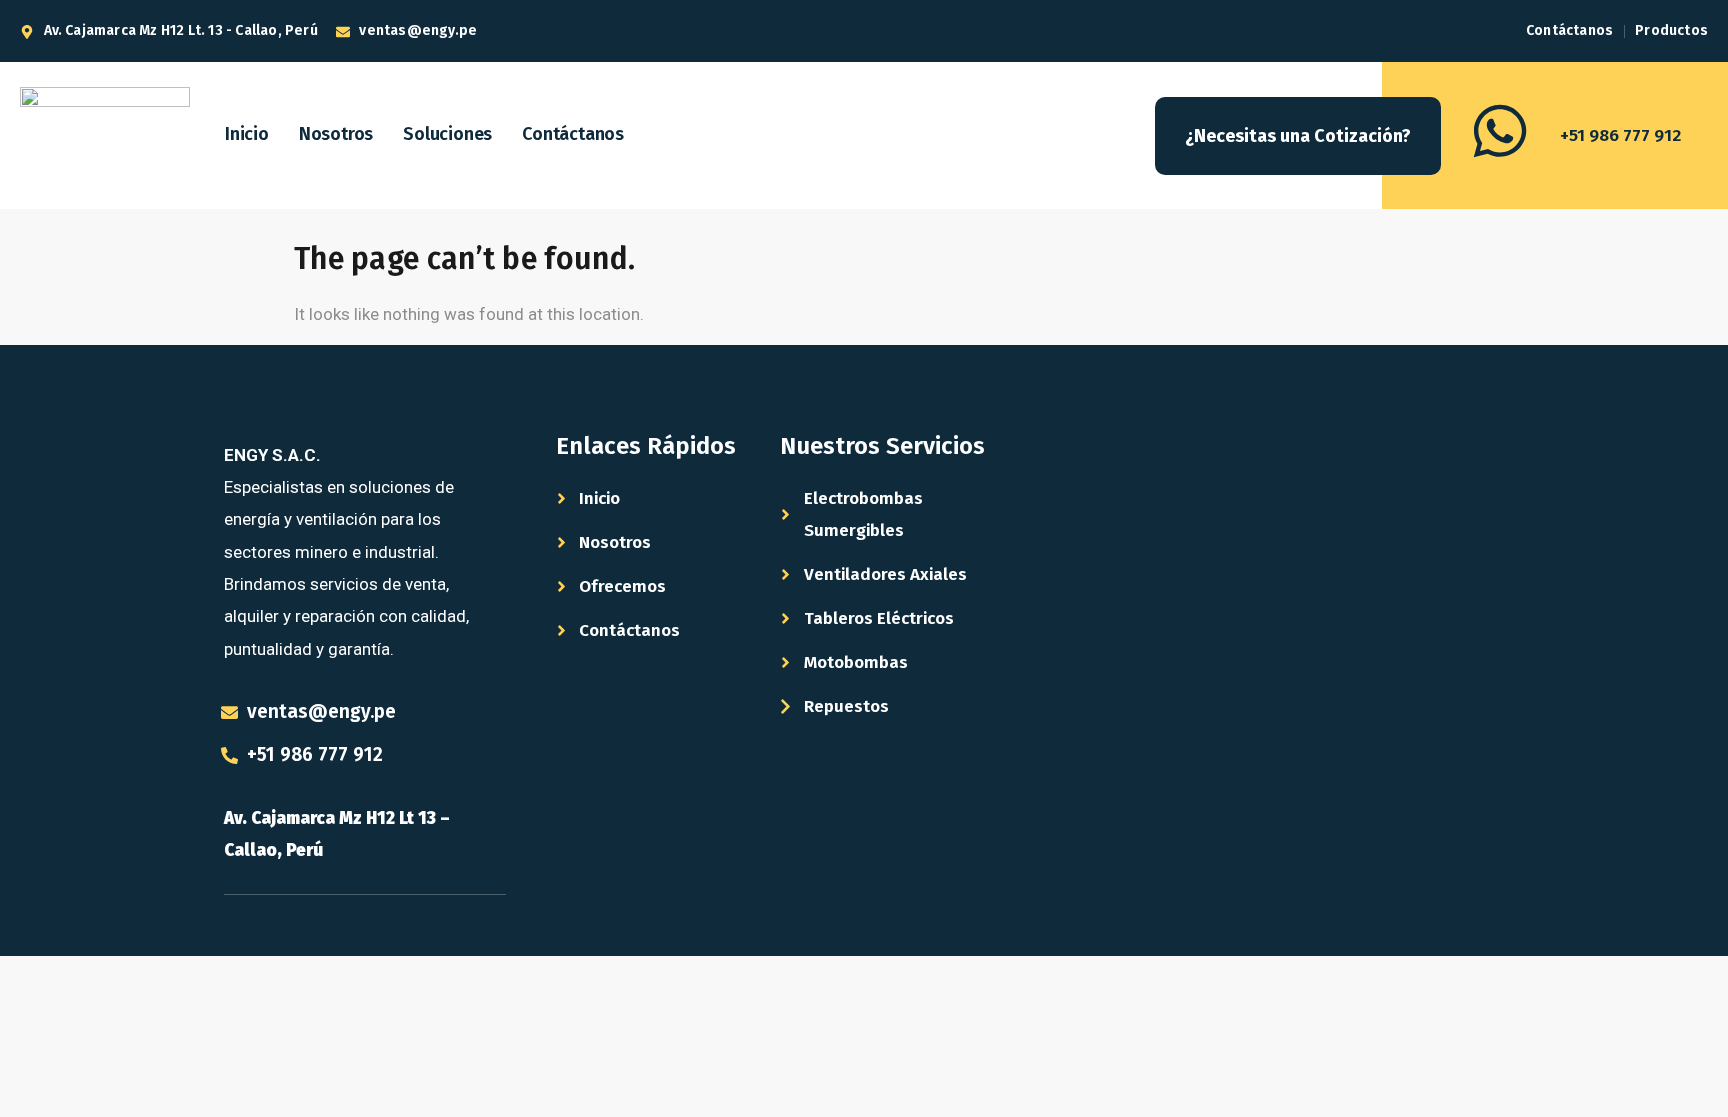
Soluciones (447, 134)
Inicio (247, 134)
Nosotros (336, 134)
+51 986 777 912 (1620, 135)
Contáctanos (573, 134)
